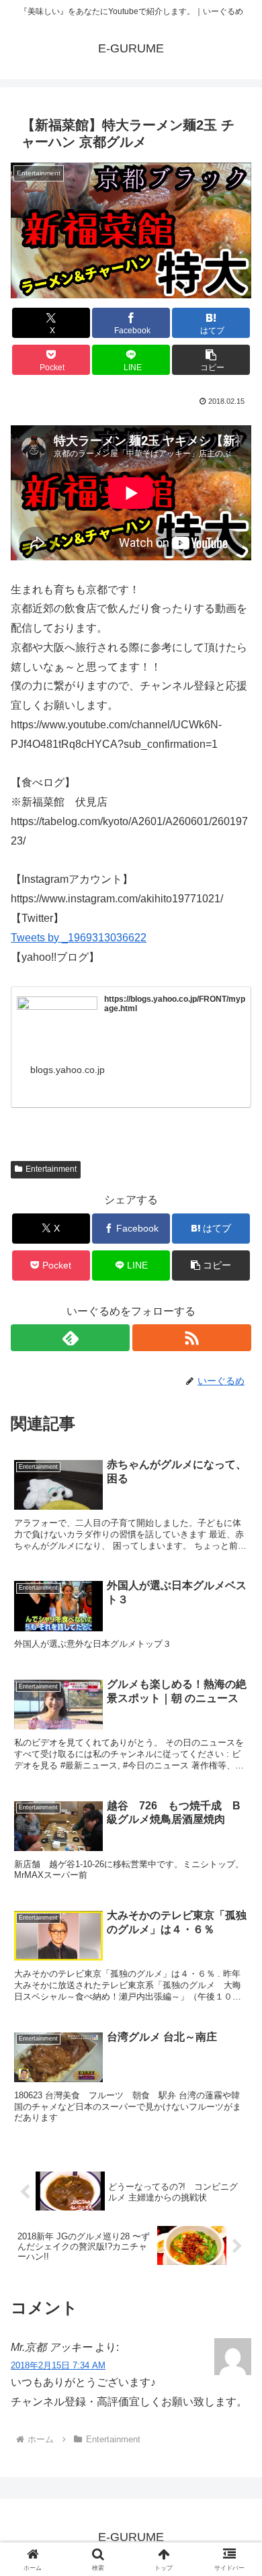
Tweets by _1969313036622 (79, 938)
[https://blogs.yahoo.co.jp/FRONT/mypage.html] (57, 1019)
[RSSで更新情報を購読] (192, 1338)
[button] (211, 360)
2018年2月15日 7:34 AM (58, 2365)
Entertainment (51, 1169)
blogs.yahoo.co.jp (68, 1070)
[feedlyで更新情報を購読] (70, 1338)
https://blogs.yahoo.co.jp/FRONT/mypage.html (175, 1004)
